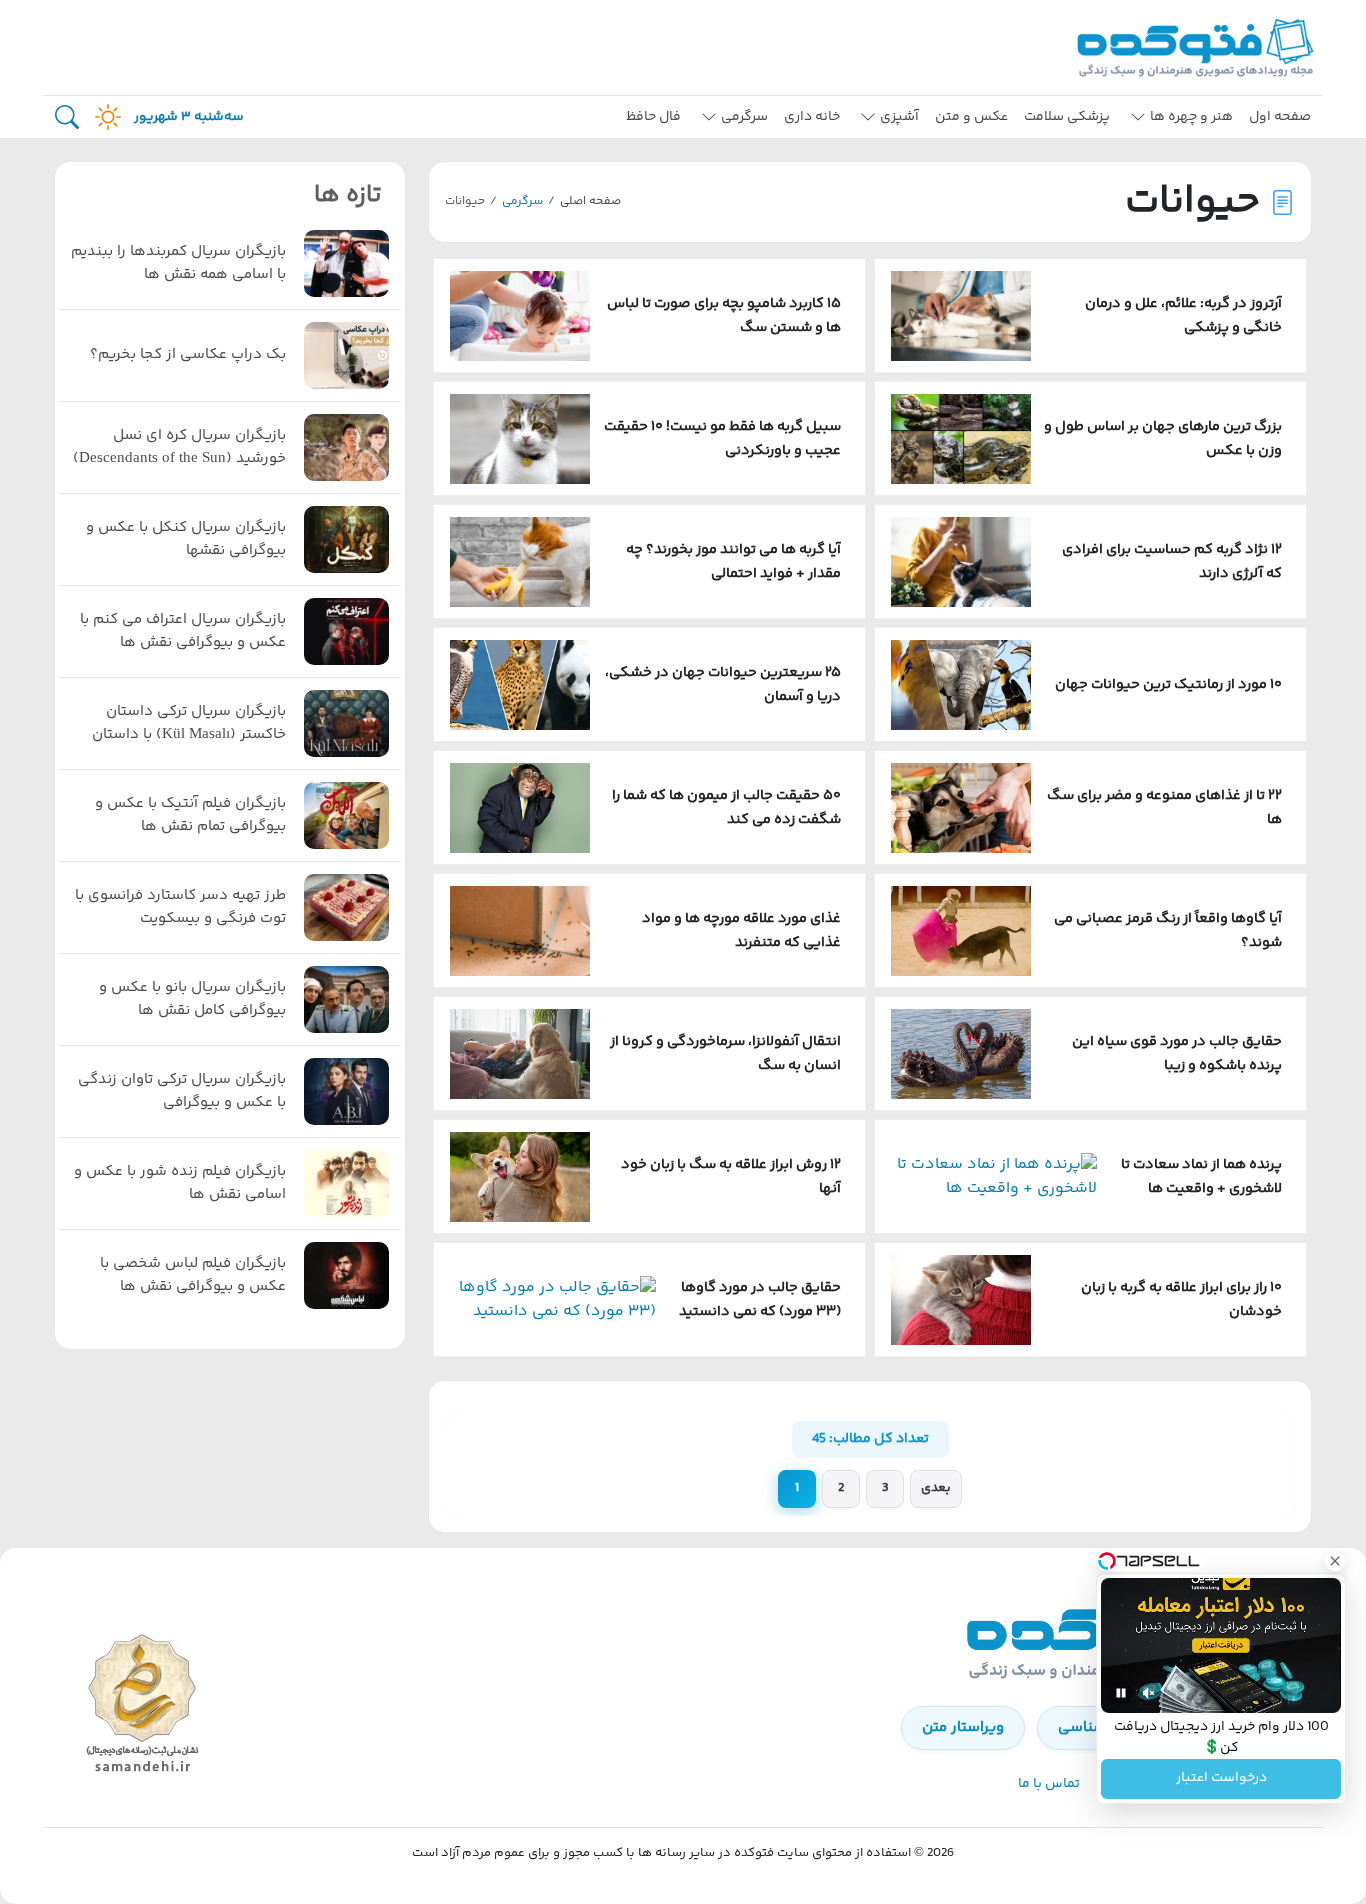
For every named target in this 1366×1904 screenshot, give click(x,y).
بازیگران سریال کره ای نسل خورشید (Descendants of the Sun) (179, 447)
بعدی (936, 1488)
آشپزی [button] (899, 117)
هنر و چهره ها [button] (1191, 117)
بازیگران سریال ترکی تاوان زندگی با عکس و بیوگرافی (182, 1091)
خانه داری (812, 117)
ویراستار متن (963, 1727)
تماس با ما (1049, 1784)
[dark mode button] (104, 117)
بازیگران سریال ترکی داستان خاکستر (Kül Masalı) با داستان (189, 723)
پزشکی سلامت (1067, 117)
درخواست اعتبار (1221, 1779)
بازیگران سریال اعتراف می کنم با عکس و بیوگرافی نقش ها (183, 631)
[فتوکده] (1198, 47)
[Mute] (1149, 1693)
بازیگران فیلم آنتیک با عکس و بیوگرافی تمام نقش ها (190, 815)
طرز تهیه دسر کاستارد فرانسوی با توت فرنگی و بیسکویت (180, 907)
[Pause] (1121, 1693)
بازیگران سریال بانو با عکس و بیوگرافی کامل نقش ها (192, 999)
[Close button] (1335, 1561)
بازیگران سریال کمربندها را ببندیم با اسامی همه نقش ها (178, 263)
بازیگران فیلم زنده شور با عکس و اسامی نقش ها (180, 1183)
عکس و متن (971, 117)
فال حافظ (653, 117)
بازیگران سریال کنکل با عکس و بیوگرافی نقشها (186, 539)
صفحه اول (1280, 117)
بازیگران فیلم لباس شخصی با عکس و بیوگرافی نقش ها (193, 1275)
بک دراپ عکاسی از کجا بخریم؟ (188, 355)
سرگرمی (522, 201)
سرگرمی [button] (744, 117)
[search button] (67, 117)
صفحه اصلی (590, 201)
